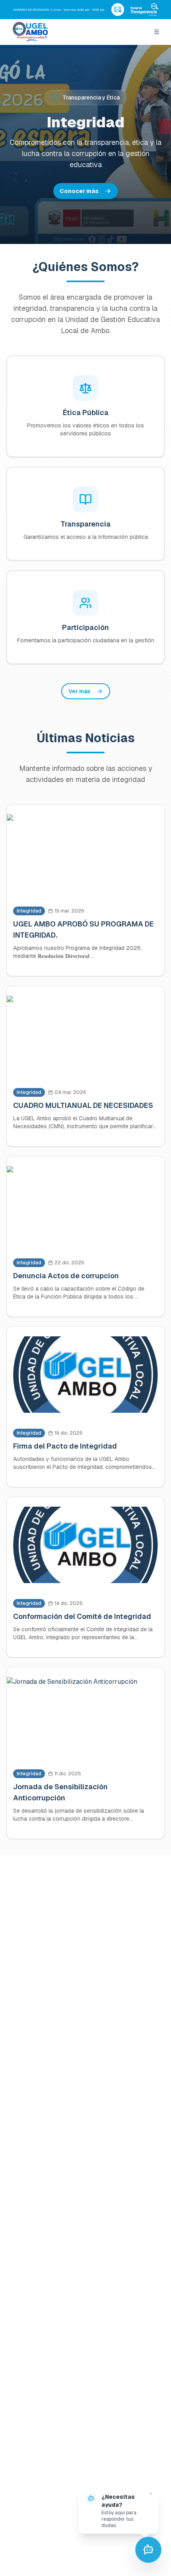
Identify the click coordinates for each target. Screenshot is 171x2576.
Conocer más (79, 191)
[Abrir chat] (148, 2553)
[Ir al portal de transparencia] (144, 10)
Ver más (79, 691)
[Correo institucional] (118, 10)
